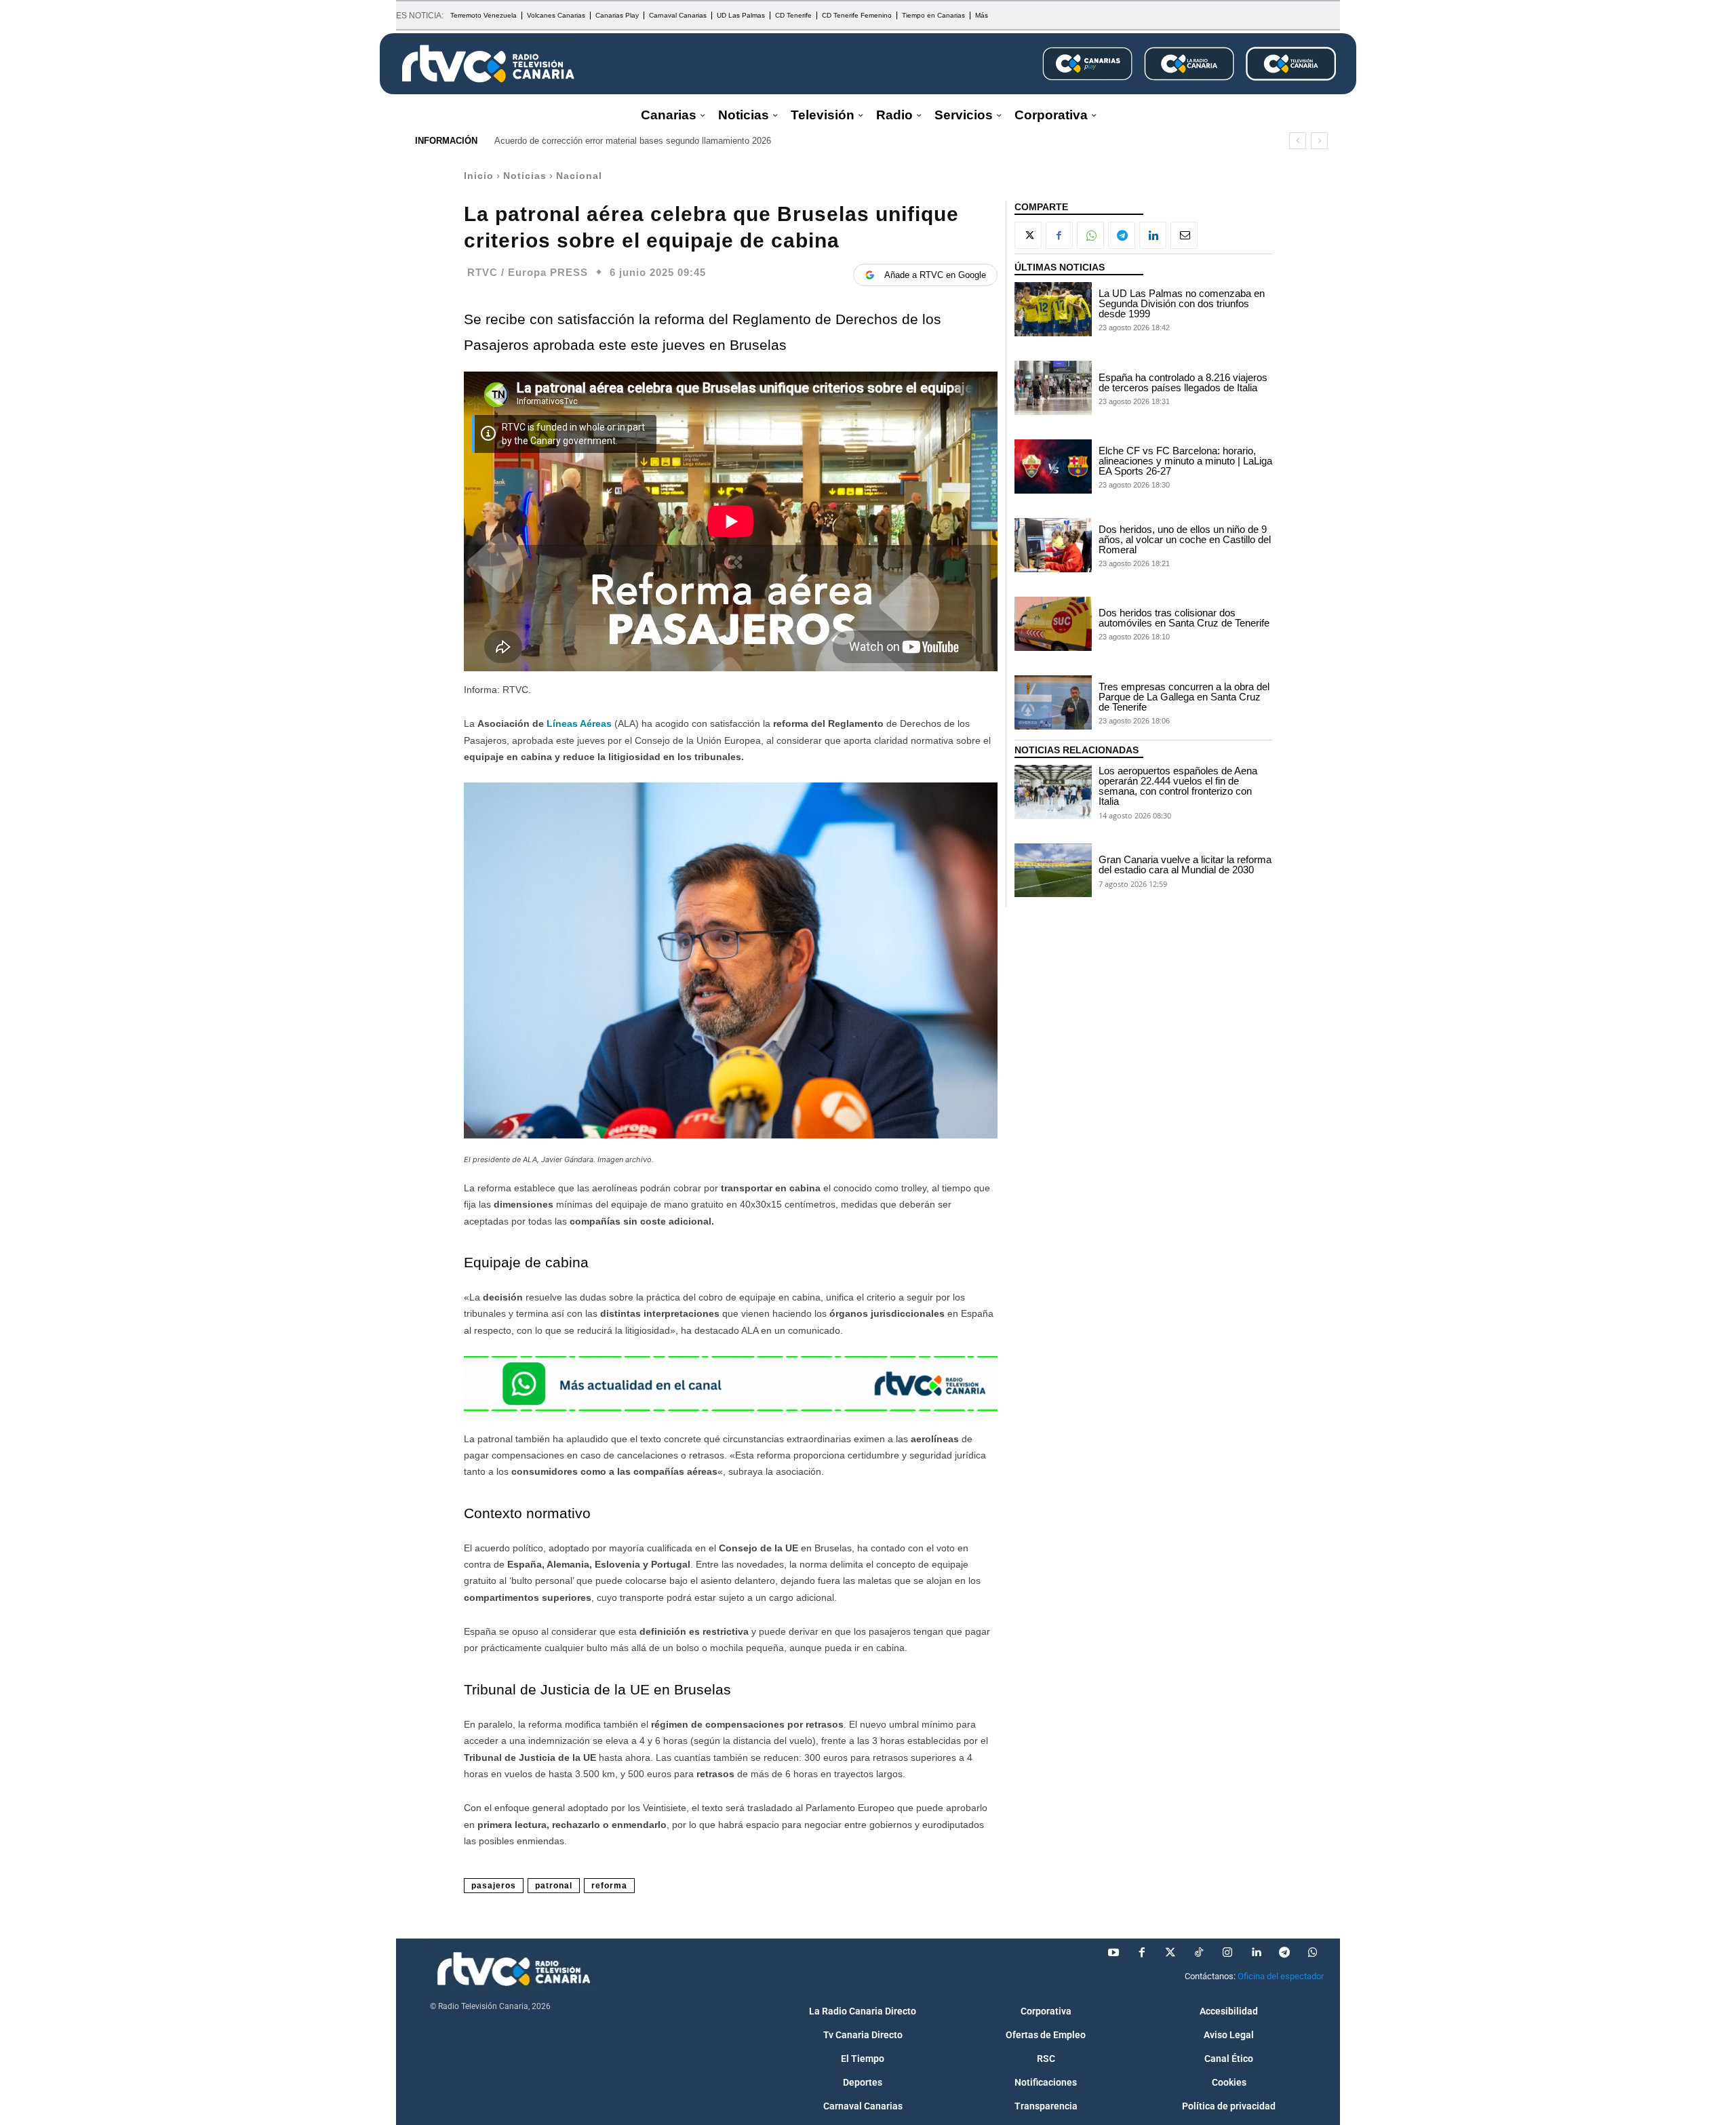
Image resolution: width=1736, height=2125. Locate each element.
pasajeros (494, 1886)
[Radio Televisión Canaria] (488, 64)
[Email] (1184, 235)
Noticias (525, 176)
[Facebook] (1059, 235)
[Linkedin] (1153, 235)
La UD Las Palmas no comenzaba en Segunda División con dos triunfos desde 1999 (1182, 303)
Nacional (579, 176)
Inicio (479, 176)
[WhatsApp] (1090, 235)
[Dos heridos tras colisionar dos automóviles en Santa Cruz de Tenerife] (1053, 624)
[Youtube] (1113, 1953)
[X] (1028, 235)
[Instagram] (1227, 1953)
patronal (554, 1886)
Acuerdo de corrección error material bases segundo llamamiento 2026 (633, 141)
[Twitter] (1170, 1953)
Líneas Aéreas (579, 723)
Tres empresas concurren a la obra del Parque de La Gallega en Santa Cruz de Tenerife (1184, 697)
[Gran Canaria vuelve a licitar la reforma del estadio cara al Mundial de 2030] (1053, 871)
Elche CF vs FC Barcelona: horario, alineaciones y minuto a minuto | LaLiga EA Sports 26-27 (1185, 461)
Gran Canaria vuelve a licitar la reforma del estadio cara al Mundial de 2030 (1185, 865)
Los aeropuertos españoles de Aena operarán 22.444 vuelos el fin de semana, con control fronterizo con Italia (1178, 786)
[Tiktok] (1199, 1953)
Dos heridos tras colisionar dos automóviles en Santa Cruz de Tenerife (1184, 618)
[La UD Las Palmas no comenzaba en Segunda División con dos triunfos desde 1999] (1053, 309)
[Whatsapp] (1313, 1953)
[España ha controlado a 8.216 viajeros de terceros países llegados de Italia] (1053, 388)
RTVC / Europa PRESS (528, 272)
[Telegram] (1122, 235)
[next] (1319, 141)
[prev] (1298, 141)
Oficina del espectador (1281, 1976)
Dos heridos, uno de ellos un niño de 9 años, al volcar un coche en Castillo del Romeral (1185, 539)
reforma (609, 1886)
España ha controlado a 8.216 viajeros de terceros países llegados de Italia (1183, 382)
